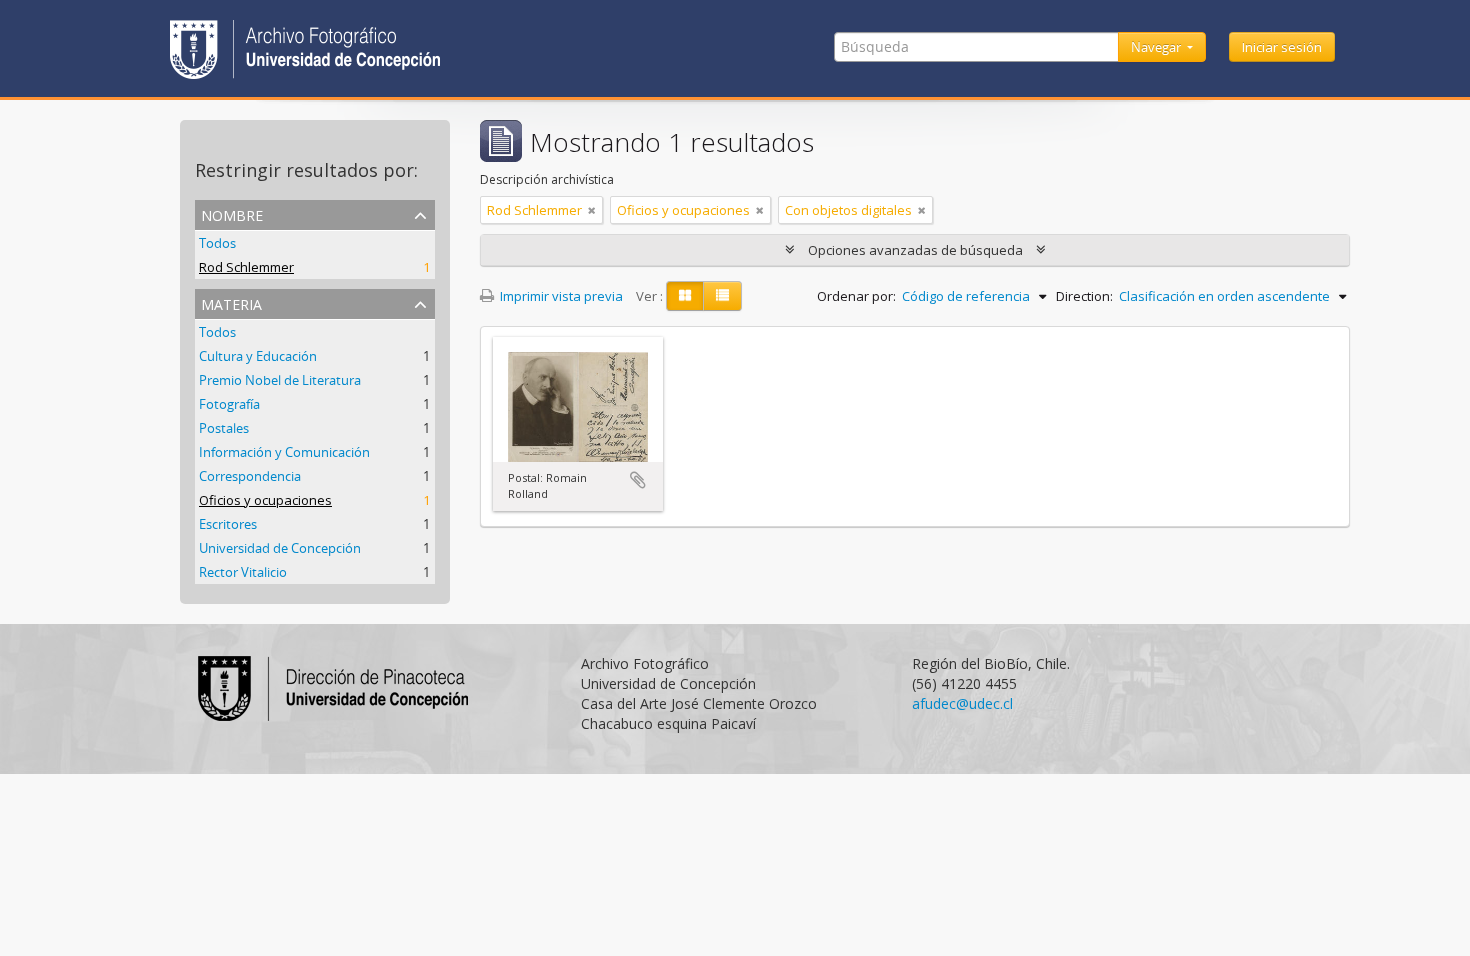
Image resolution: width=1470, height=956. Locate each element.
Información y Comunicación (284, 452)
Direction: (1084, 296)
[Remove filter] (592, 210)
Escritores (228, 524)
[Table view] (722, 296)
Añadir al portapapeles (638, 480)
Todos (217, 243)
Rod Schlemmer (246, 267)
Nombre (232, 213)
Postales (224, 428)
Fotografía (229, 404)
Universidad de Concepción (280, 548)
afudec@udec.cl (962, 703)
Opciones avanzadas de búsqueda (915, 250)
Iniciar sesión (1282, 47)
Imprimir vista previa (560, 296)
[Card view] (685, 296)
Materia (231, 302)
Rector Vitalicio (243, 572)
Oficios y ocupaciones (265, 500)
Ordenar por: (856, 296)
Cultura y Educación (258, 356)
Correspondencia (250, 476)
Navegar (1157, 47)
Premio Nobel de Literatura (280, 380)
